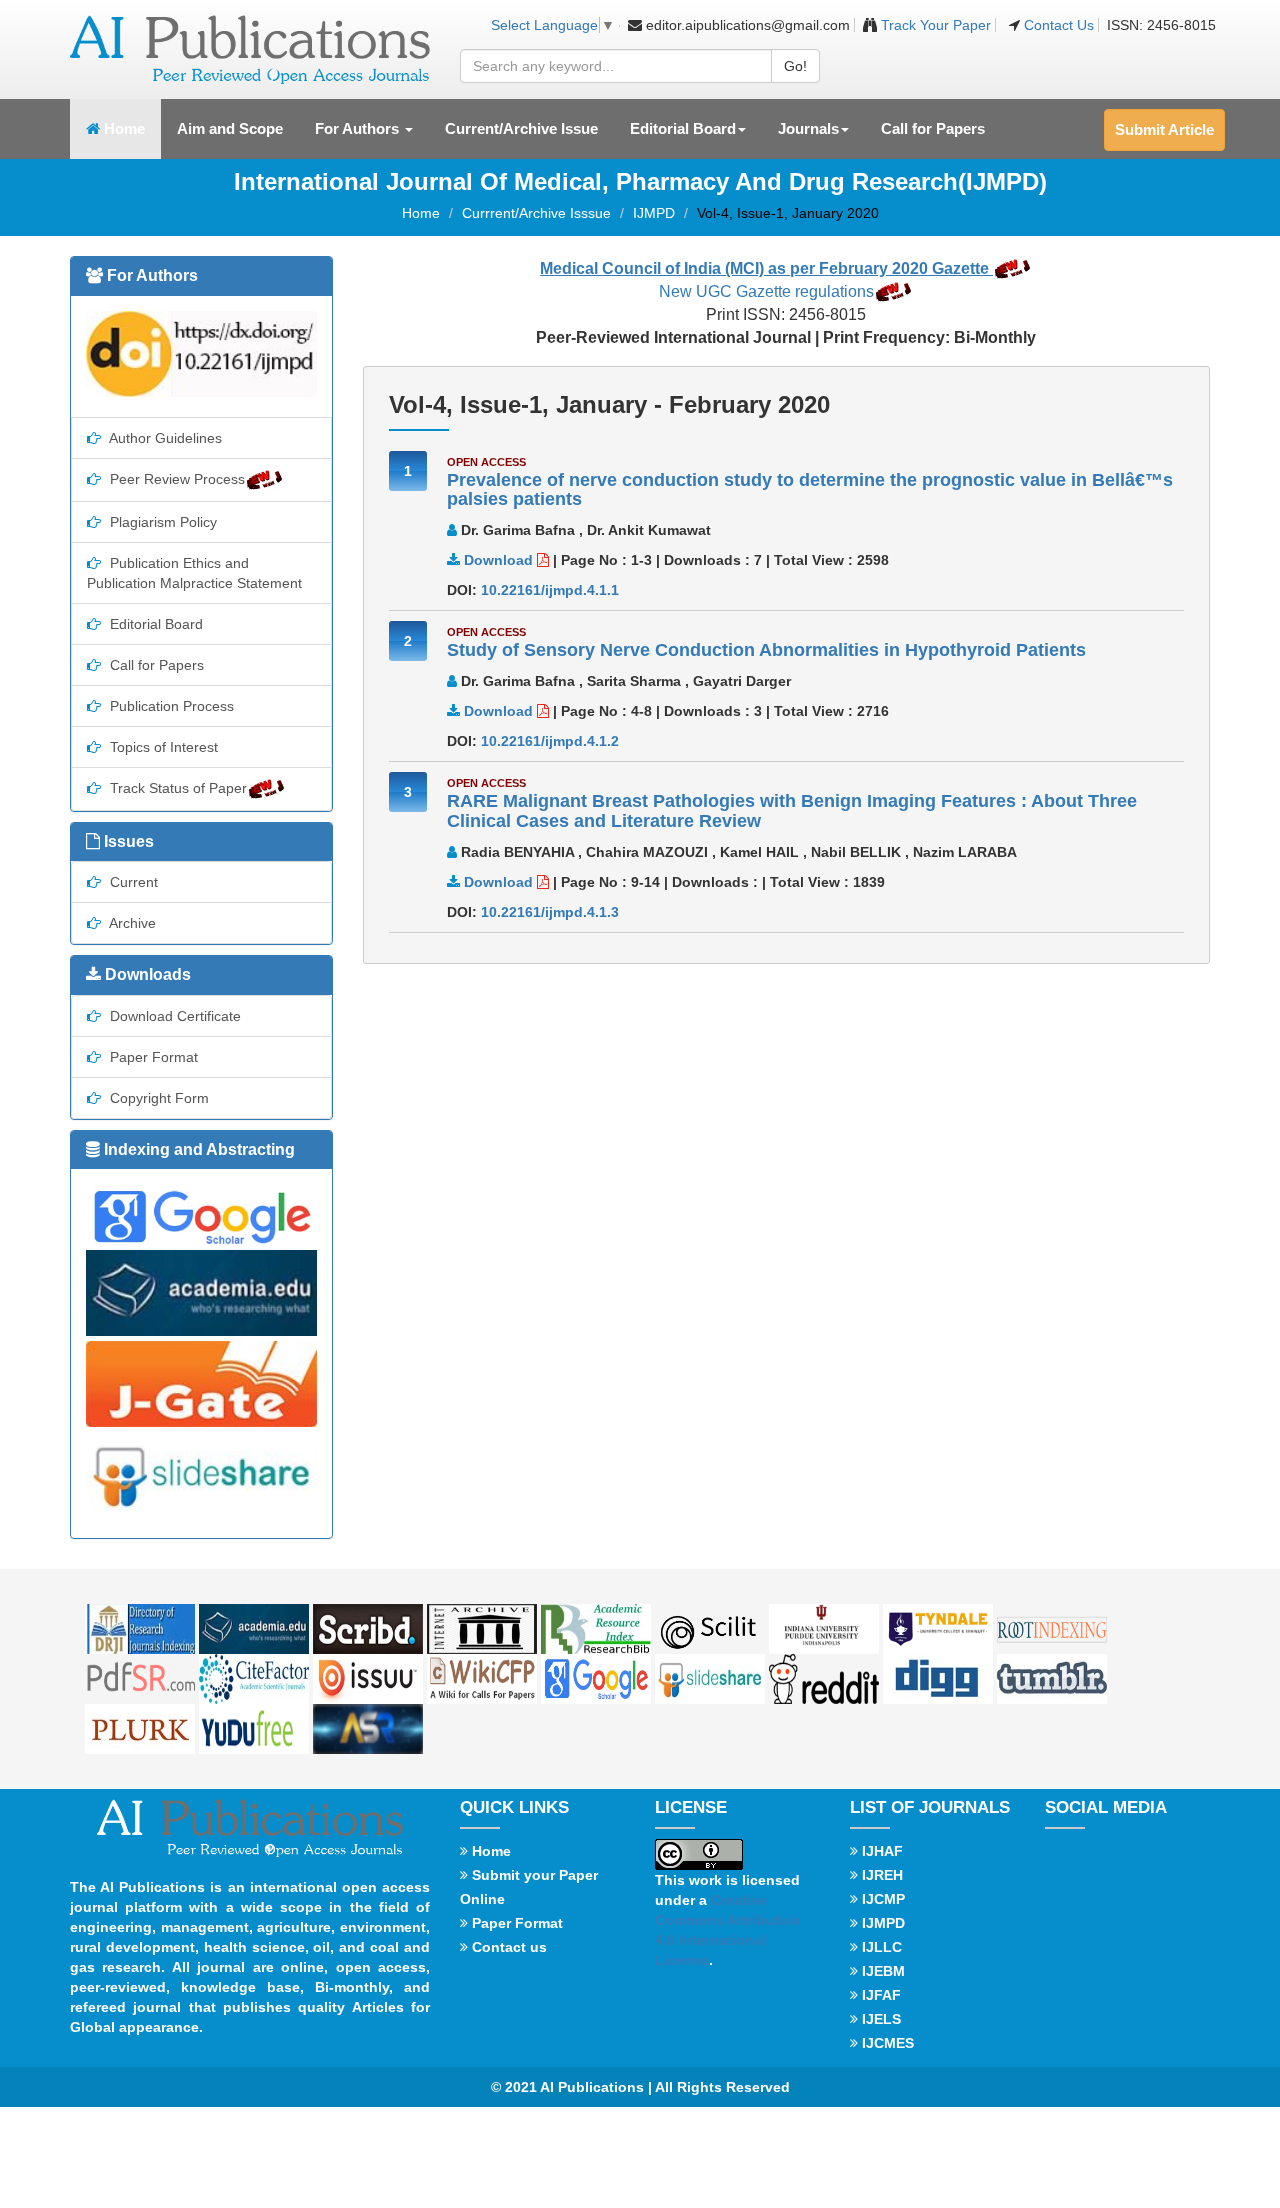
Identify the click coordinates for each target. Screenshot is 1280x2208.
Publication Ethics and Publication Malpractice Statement (194, 573)
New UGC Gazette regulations (766, 291)
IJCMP (881, 1899)
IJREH (880, 1875)
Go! (795, 66)
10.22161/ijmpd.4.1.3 (550, 912)
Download (498, 560)
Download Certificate (173, 1016)
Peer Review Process (175, 479)
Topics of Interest (162, 747)
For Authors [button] (359, 128)
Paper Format (152, 1057)
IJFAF (879, 1995)
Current (132, 882)
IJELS (879, 2019)
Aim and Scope (230, 128)
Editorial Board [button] (683, 128)
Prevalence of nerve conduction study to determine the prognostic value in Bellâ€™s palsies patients (810, 490)
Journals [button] (808, 128)
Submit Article (1164, 129)
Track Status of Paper (176, 788)
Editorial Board (154, 624)
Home (130, 128)
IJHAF (880, 1851)
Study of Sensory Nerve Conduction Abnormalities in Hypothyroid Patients (766, 650)
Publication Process (170, 706)
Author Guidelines (164, 438)
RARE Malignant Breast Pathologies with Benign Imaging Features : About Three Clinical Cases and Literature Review (792, 811)
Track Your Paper (934, 25)
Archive (131, 923)
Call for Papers (933, 128)
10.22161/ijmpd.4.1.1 (550, 590)
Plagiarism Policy (161, 522)
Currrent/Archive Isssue (536, 213)
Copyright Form (157, 1098)
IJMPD (654, 213)
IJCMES (886, 2043)
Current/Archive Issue (521, 128)
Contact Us (1059, 25)
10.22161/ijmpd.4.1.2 (550, 741)
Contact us (507, 1947)
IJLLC (880, 1947)
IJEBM (881, 1971)
